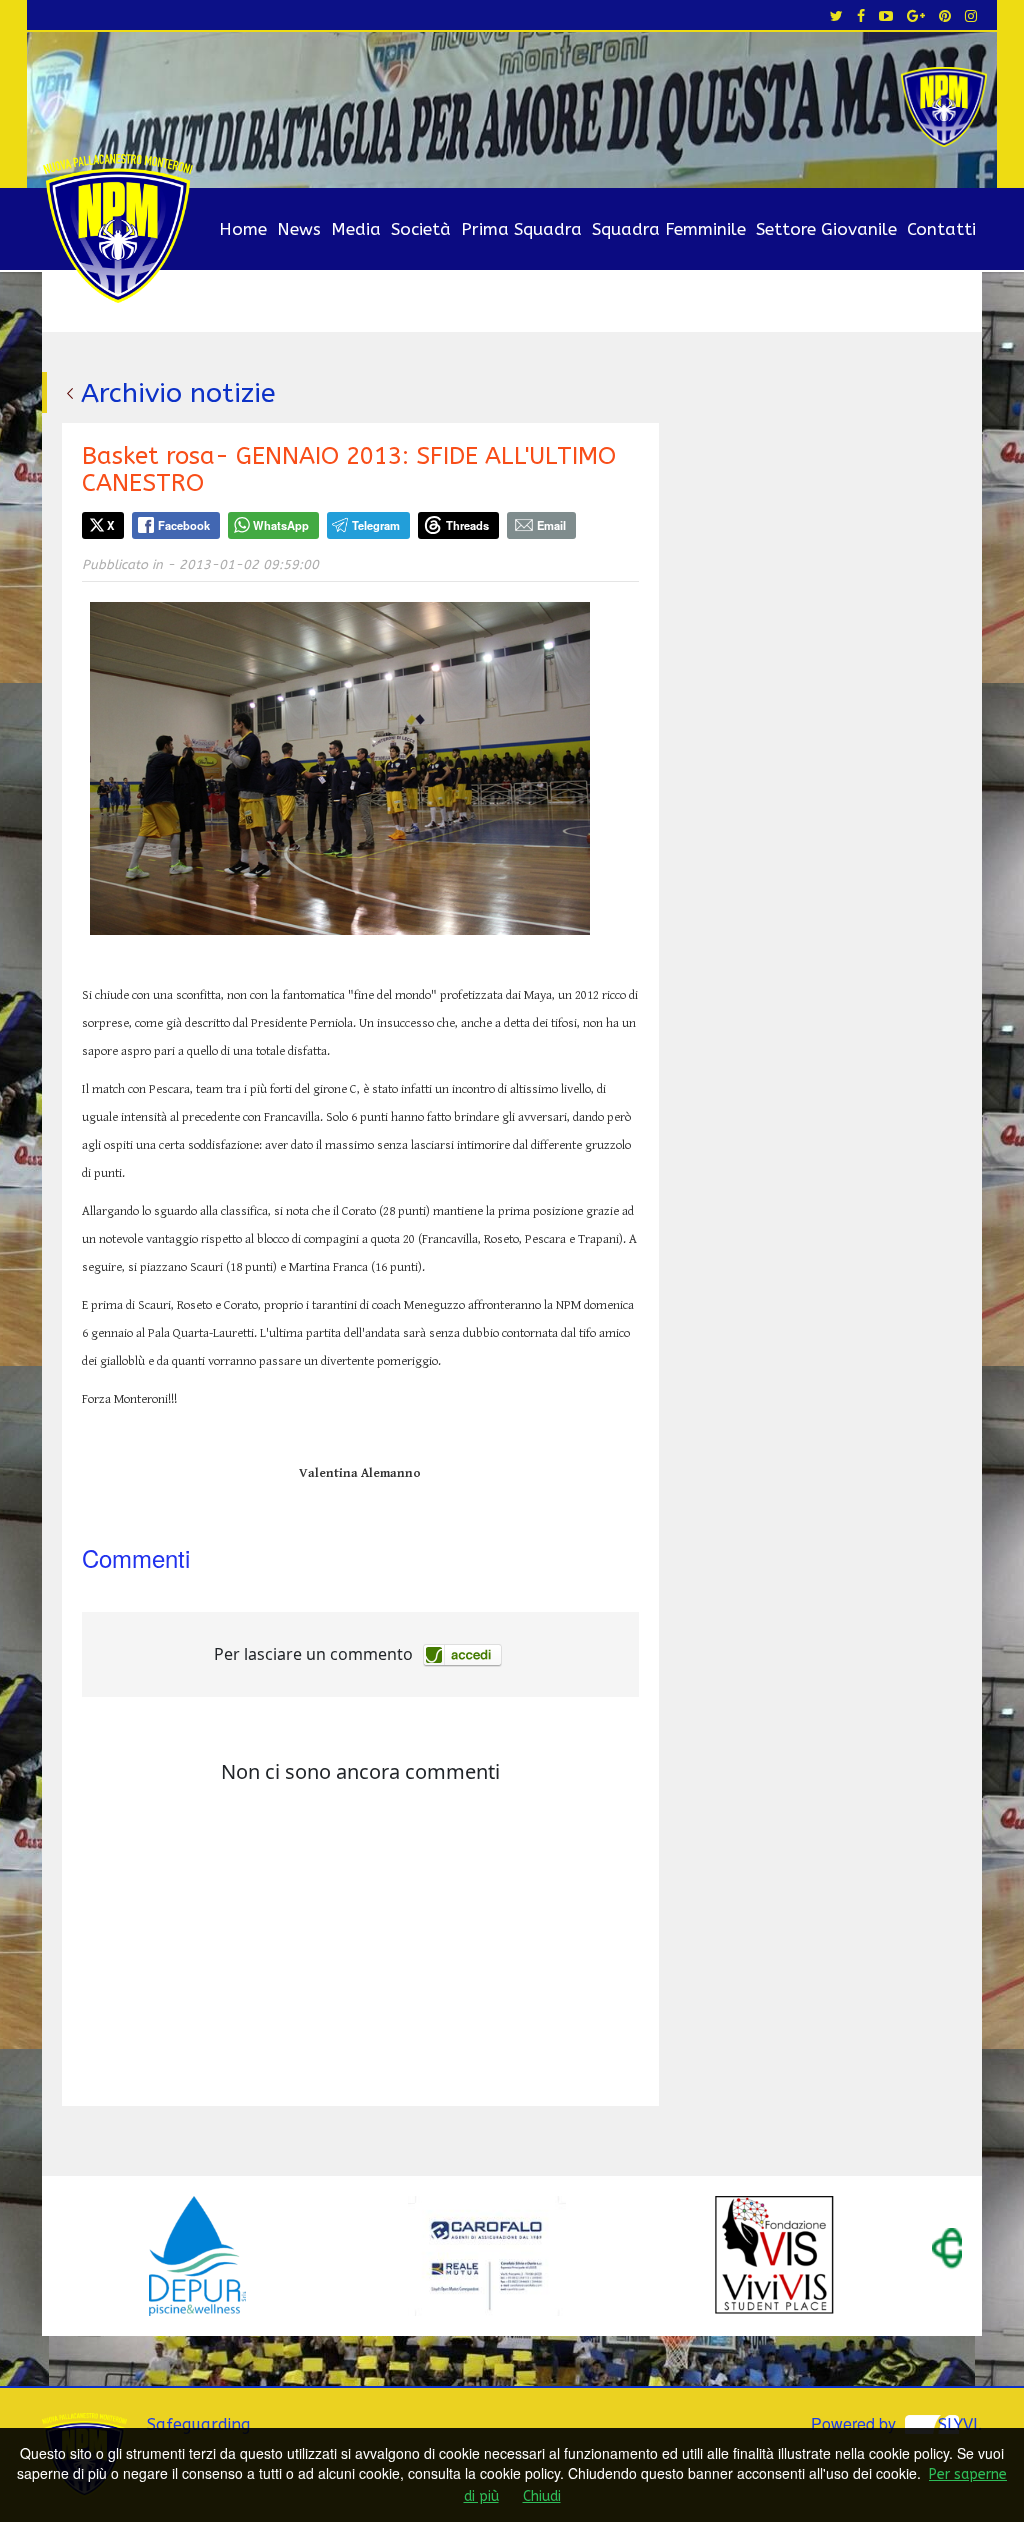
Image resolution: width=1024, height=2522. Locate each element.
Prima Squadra (521, 229)
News (299, 229)
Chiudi (542, 2496)
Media (356, 229)
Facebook (184, 525)
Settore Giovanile (826, 229)
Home (243, 229)
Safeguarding (198, 2424)
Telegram (376, 525)
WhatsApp (281, 525)
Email (551, 525)
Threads (467, 525)
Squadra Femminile (669, 229)
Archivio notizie (178, 393)
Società (421, 229)
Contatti (941, 229)
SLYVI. (960, 2424)
